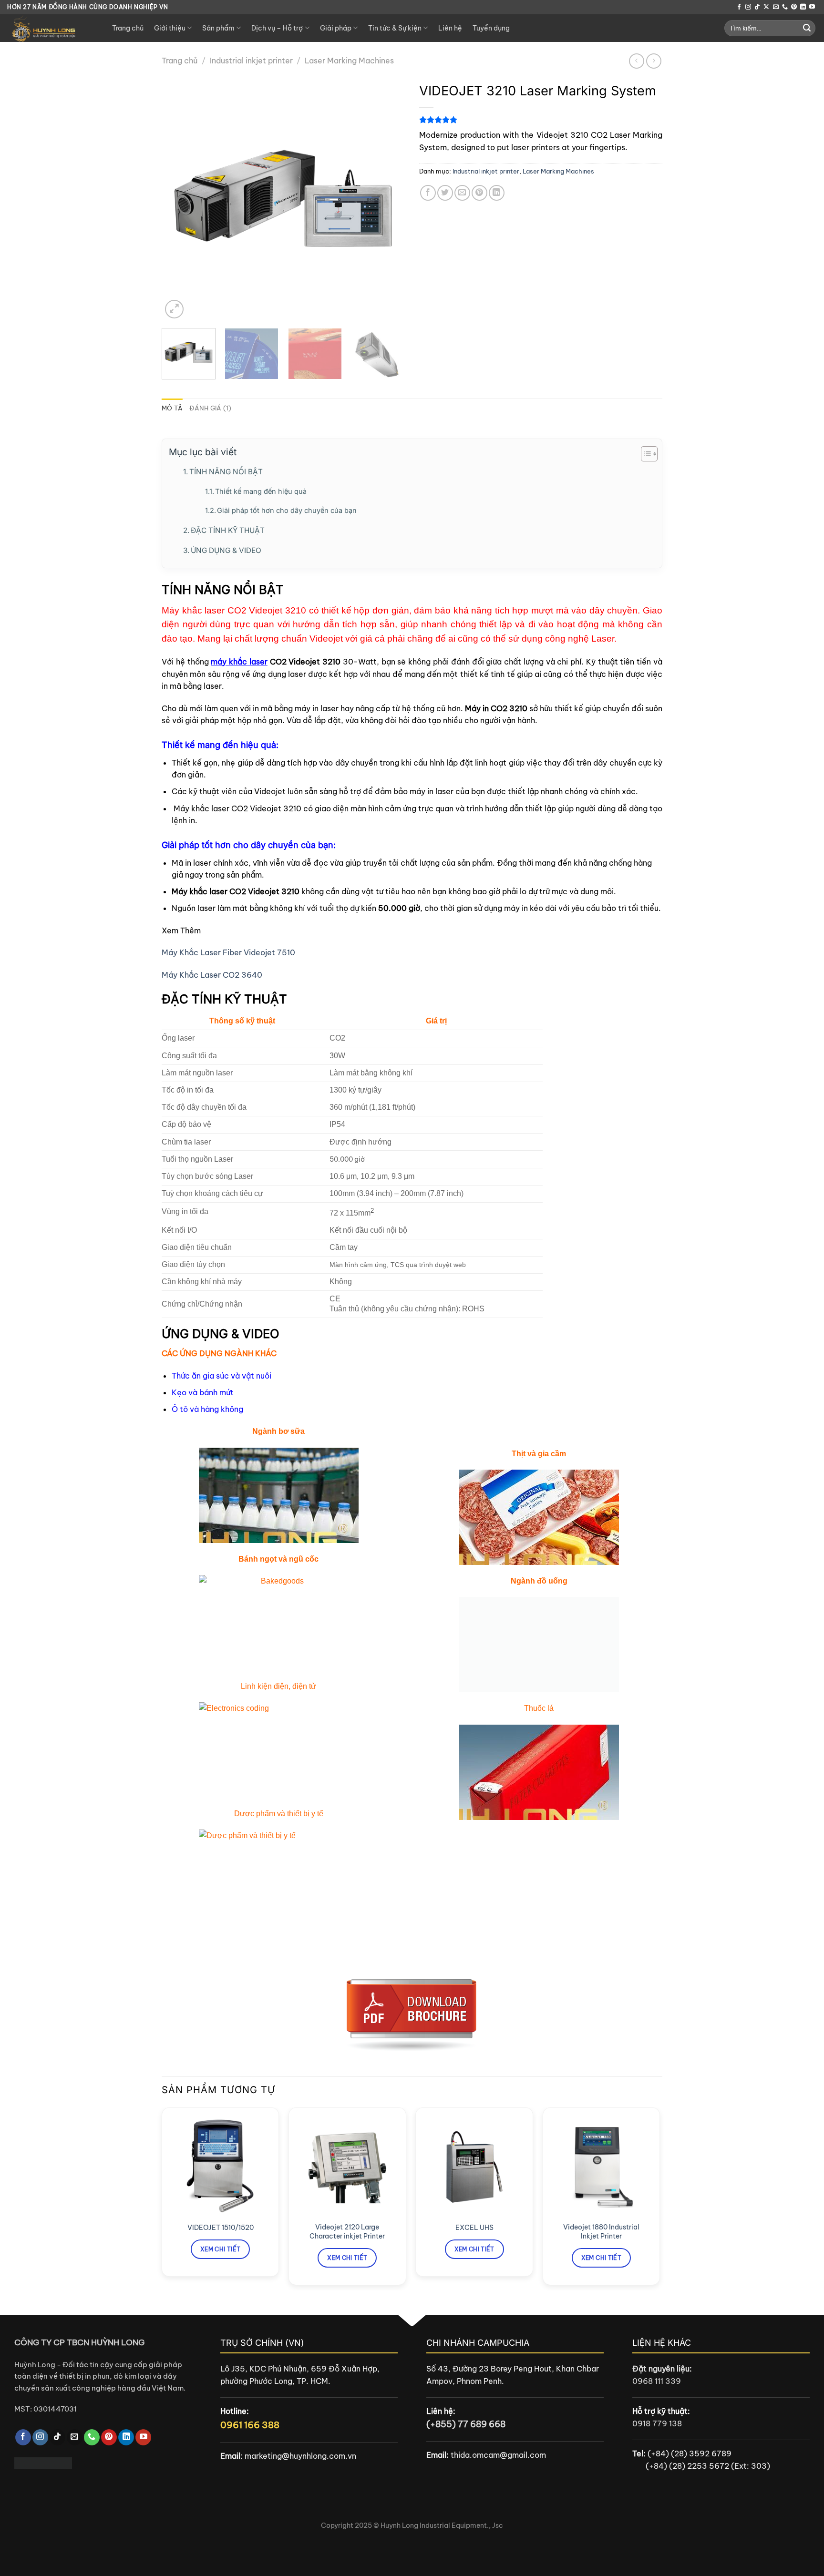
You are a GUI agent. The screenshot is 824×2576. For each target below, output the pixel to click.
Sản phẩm (218, 28)
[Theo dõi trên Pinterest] (794, 7)
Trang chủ (128, 28)
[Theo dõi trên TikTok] (757, 7)
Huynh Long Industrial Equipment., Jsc (442, 2525)
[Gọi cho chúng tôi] (785, 7)
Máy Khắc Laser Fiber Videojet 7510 (228, 952)
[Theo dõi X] (766, 7)
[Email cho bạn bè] (462, 193)
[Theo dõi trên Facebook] (739, 7)
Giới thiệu (170, 28)
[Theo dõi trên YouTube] (812, 7)
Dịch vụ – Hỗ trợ (277, 28)
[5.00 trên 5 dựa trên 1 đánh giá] (541, 120)
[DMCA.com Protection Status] (43, 2462)
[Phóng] (174, 309)
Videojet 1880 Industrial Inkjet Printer (601, 2232)
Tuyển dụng (491, 28)
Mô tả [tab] (172, 408)
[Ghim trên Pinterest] (479, 193)
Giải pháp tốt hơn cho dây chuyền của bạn (287, 511)
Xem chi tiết (220, 2249)
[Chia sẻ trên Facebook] (428, 193)
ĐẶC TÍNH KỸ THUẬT (228, 530)
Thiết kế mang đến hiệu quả (261, 491)
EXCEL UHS (474, 2228)
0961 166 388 (250, 2425)
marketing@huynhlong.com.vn (300, 2456)
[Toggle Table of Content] (644, 454)
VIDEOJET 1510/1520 (221, 2228)
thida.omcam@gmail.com (498, 2455)
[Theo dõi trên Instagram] (748, 7)
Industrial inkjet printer (251, 61)
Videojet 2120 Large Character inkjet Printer (347, 2232)
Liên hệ (450, 28)
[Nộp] (807, 28)
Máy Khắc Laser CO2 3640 (212, 975)
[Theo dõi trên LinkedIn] (803, 7)
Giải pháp (336, 28)
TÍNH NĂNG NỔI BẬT (226, 472)
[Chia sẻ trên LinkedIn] (497, 193)
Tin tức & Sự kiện (395, 28)
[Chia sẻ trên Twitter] (445, 193)
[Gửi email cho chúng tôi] (776, 7)
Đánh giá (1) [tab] (210, 408)
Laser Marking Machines (349, 61)
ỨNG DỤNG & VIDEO (226, 550)
